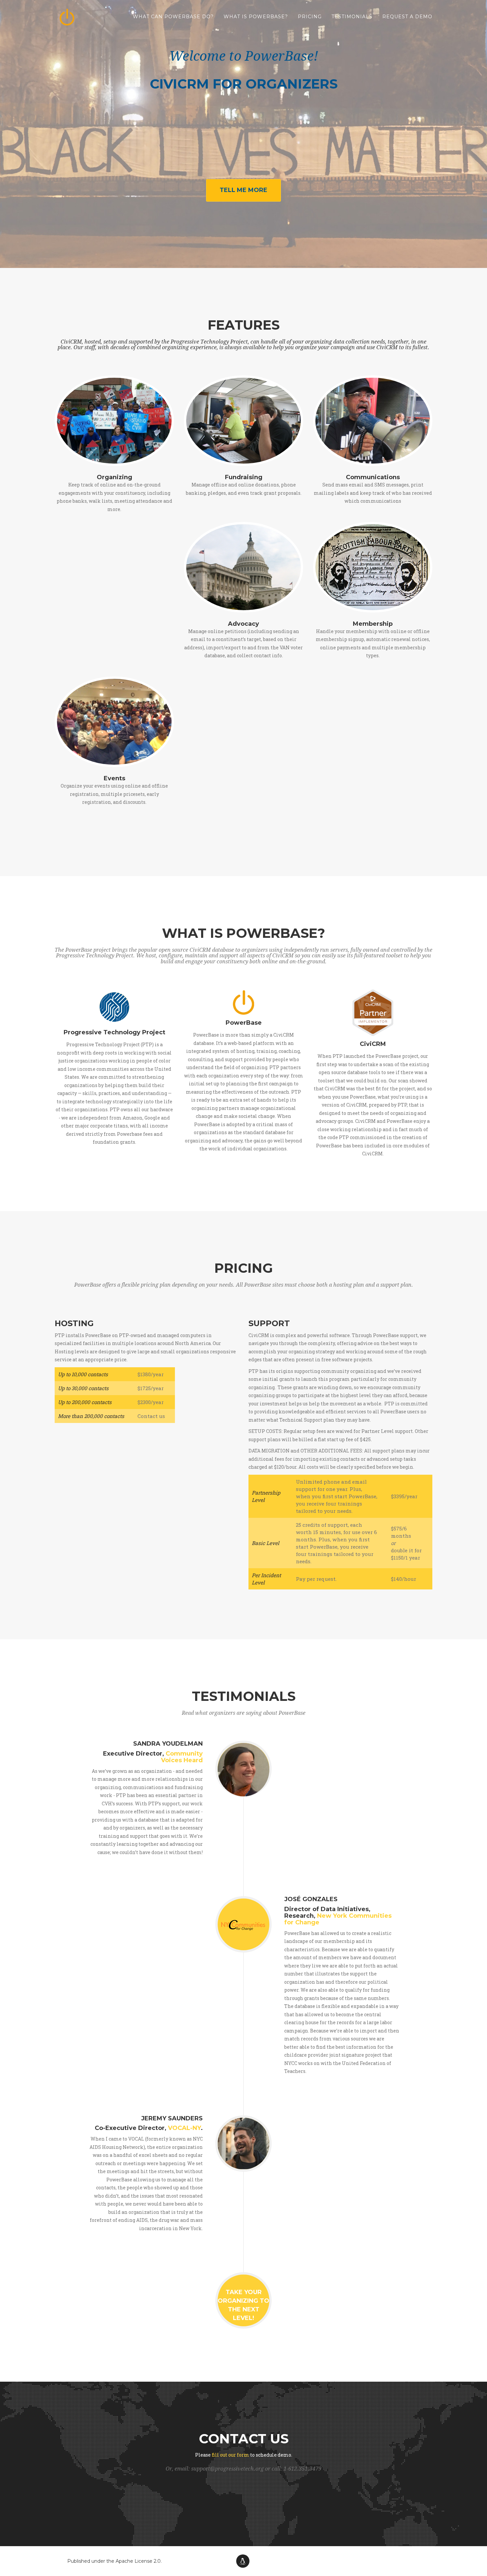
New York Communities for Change (338, 1919)
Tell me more (243, 190)
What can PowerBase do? (173, 17)
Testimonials (352, 17)
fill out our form (230, 2455)
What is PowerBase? (256, 17)
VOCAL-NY (184, 2128)
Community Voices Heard (182, 1757)
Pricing (310, 17)
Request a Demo (407, 17)
